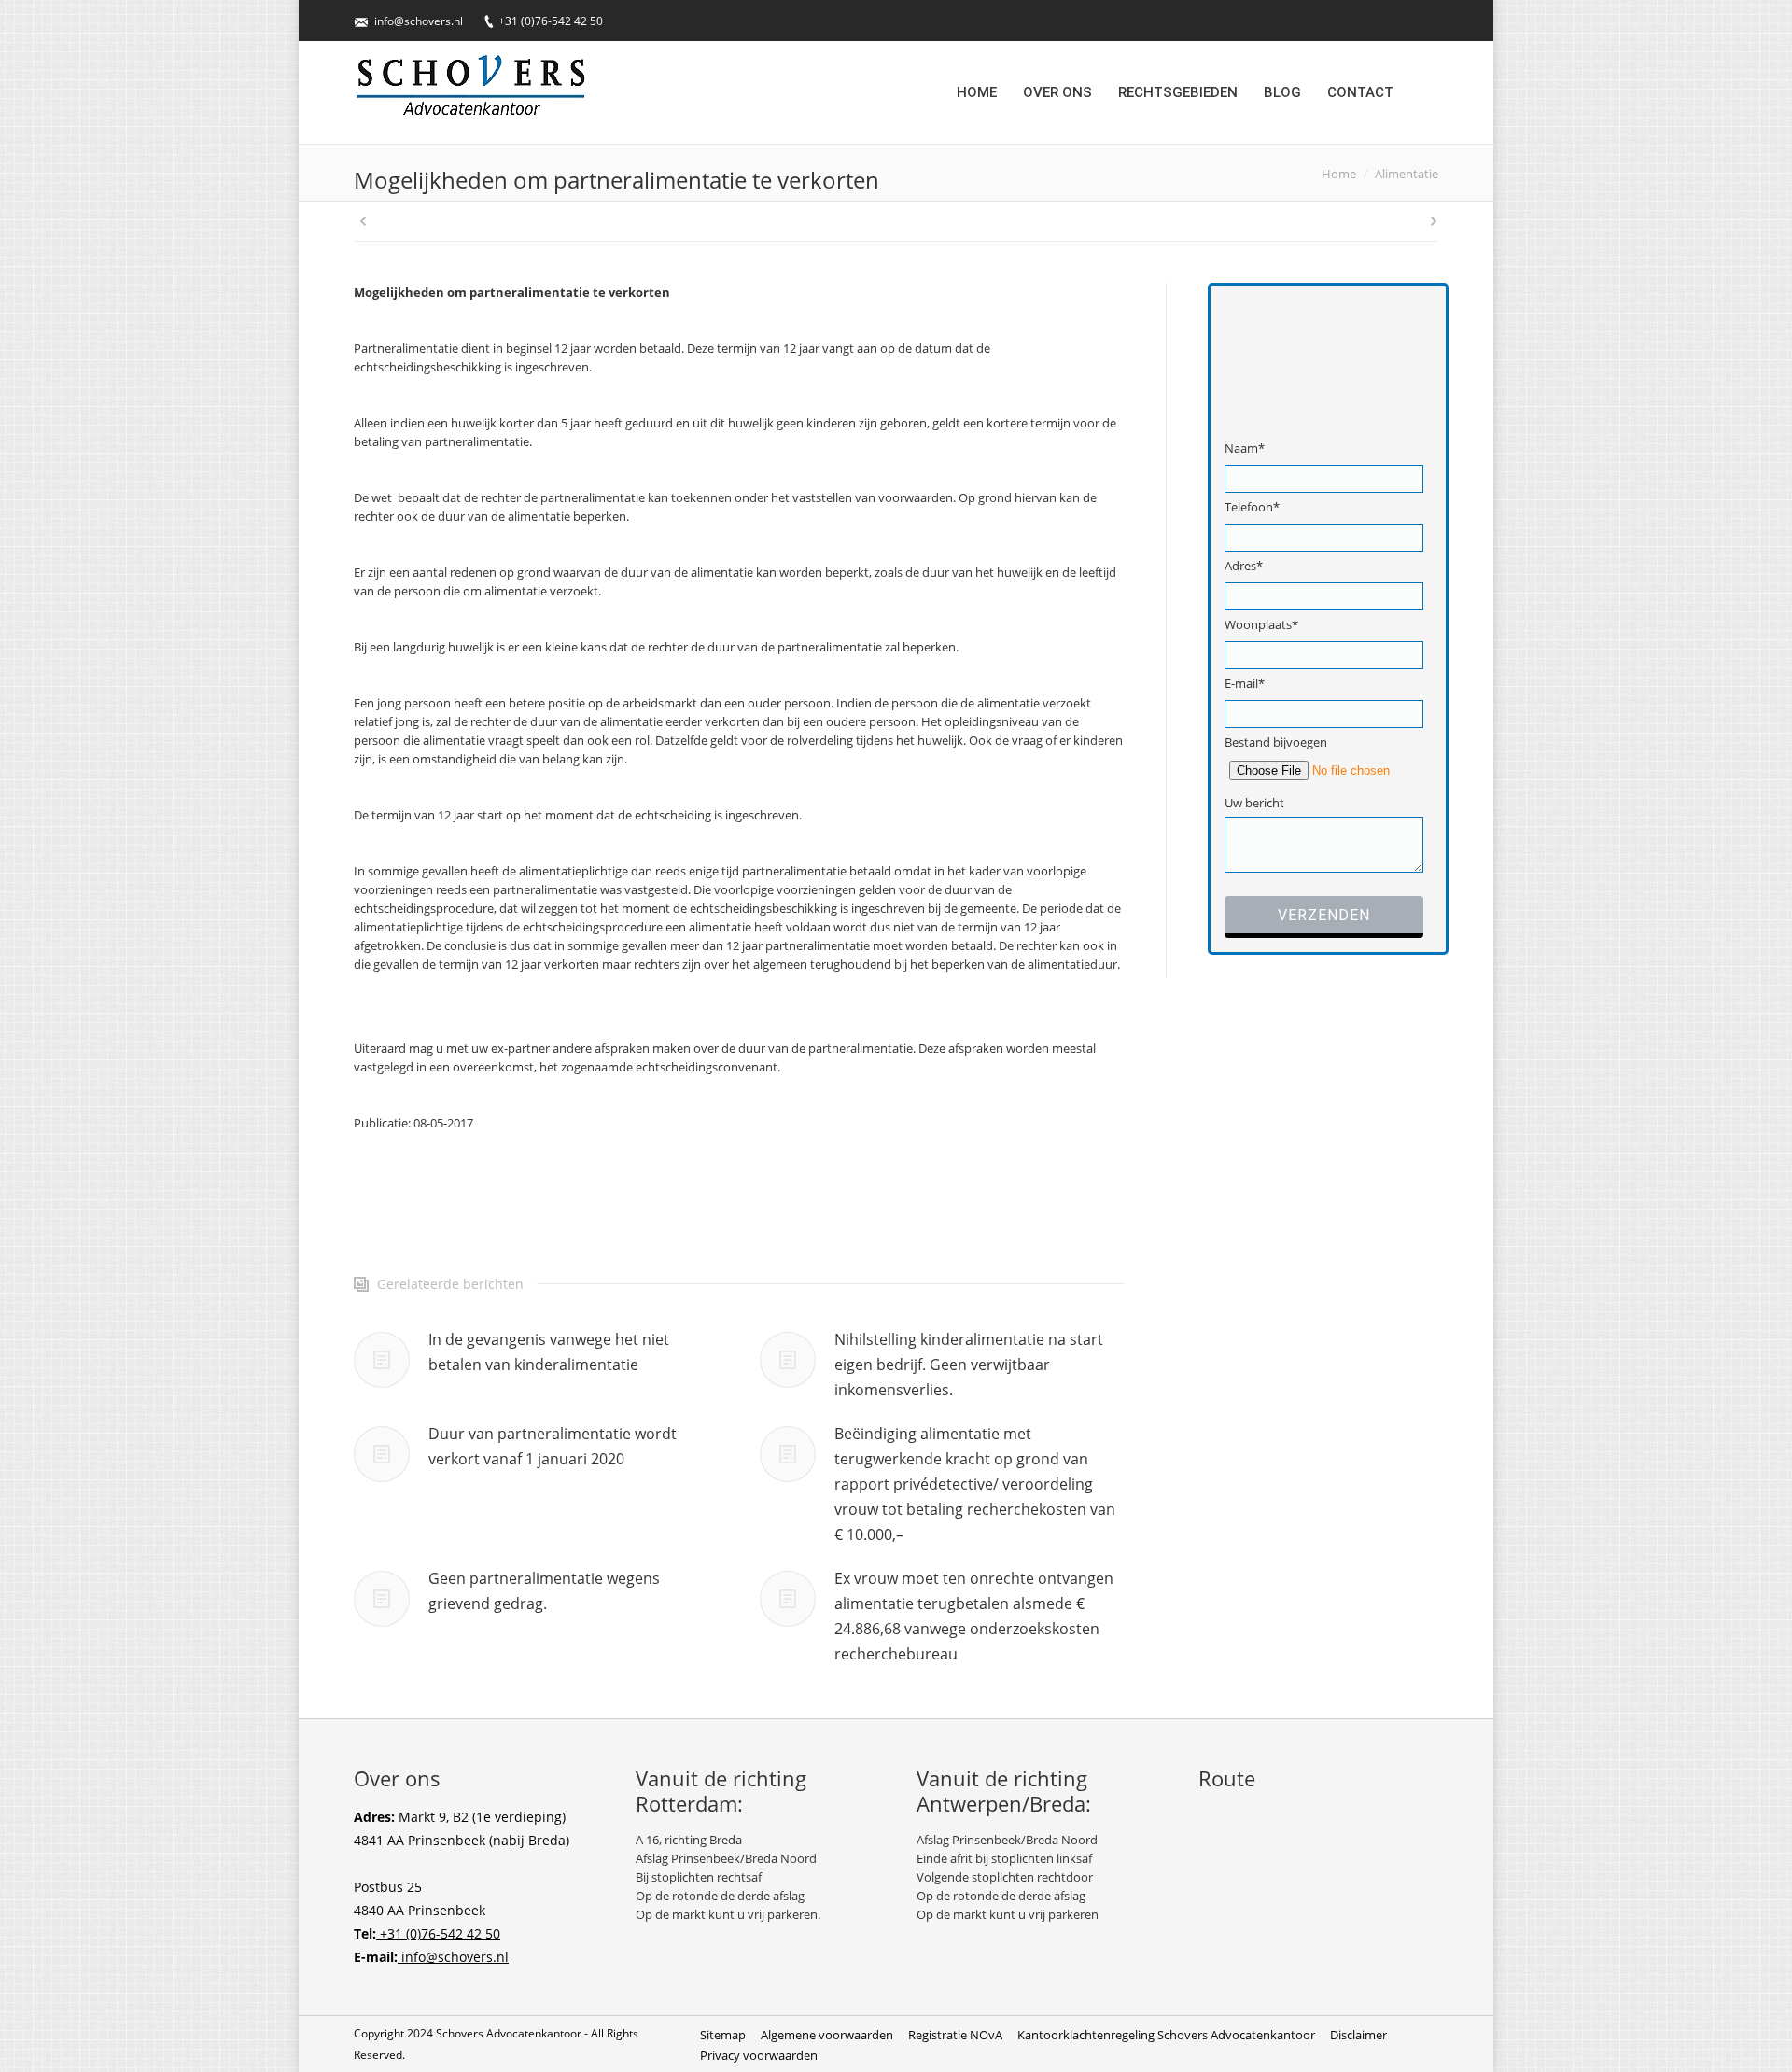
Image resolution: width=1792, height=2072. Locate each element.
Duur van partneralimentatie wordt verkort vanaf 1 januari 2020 (553, 1446)
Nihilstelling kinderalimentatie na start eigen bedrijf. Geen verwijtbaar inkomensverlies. (969, 1365)
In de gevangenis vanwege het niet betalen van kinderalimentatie (549, 1352)
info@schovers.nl (419, 21)
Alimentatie (1407, 174)
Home (1339, 174)
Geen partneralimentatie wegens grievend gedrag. (544, 1591)
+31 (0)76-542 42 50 (551, 21)
